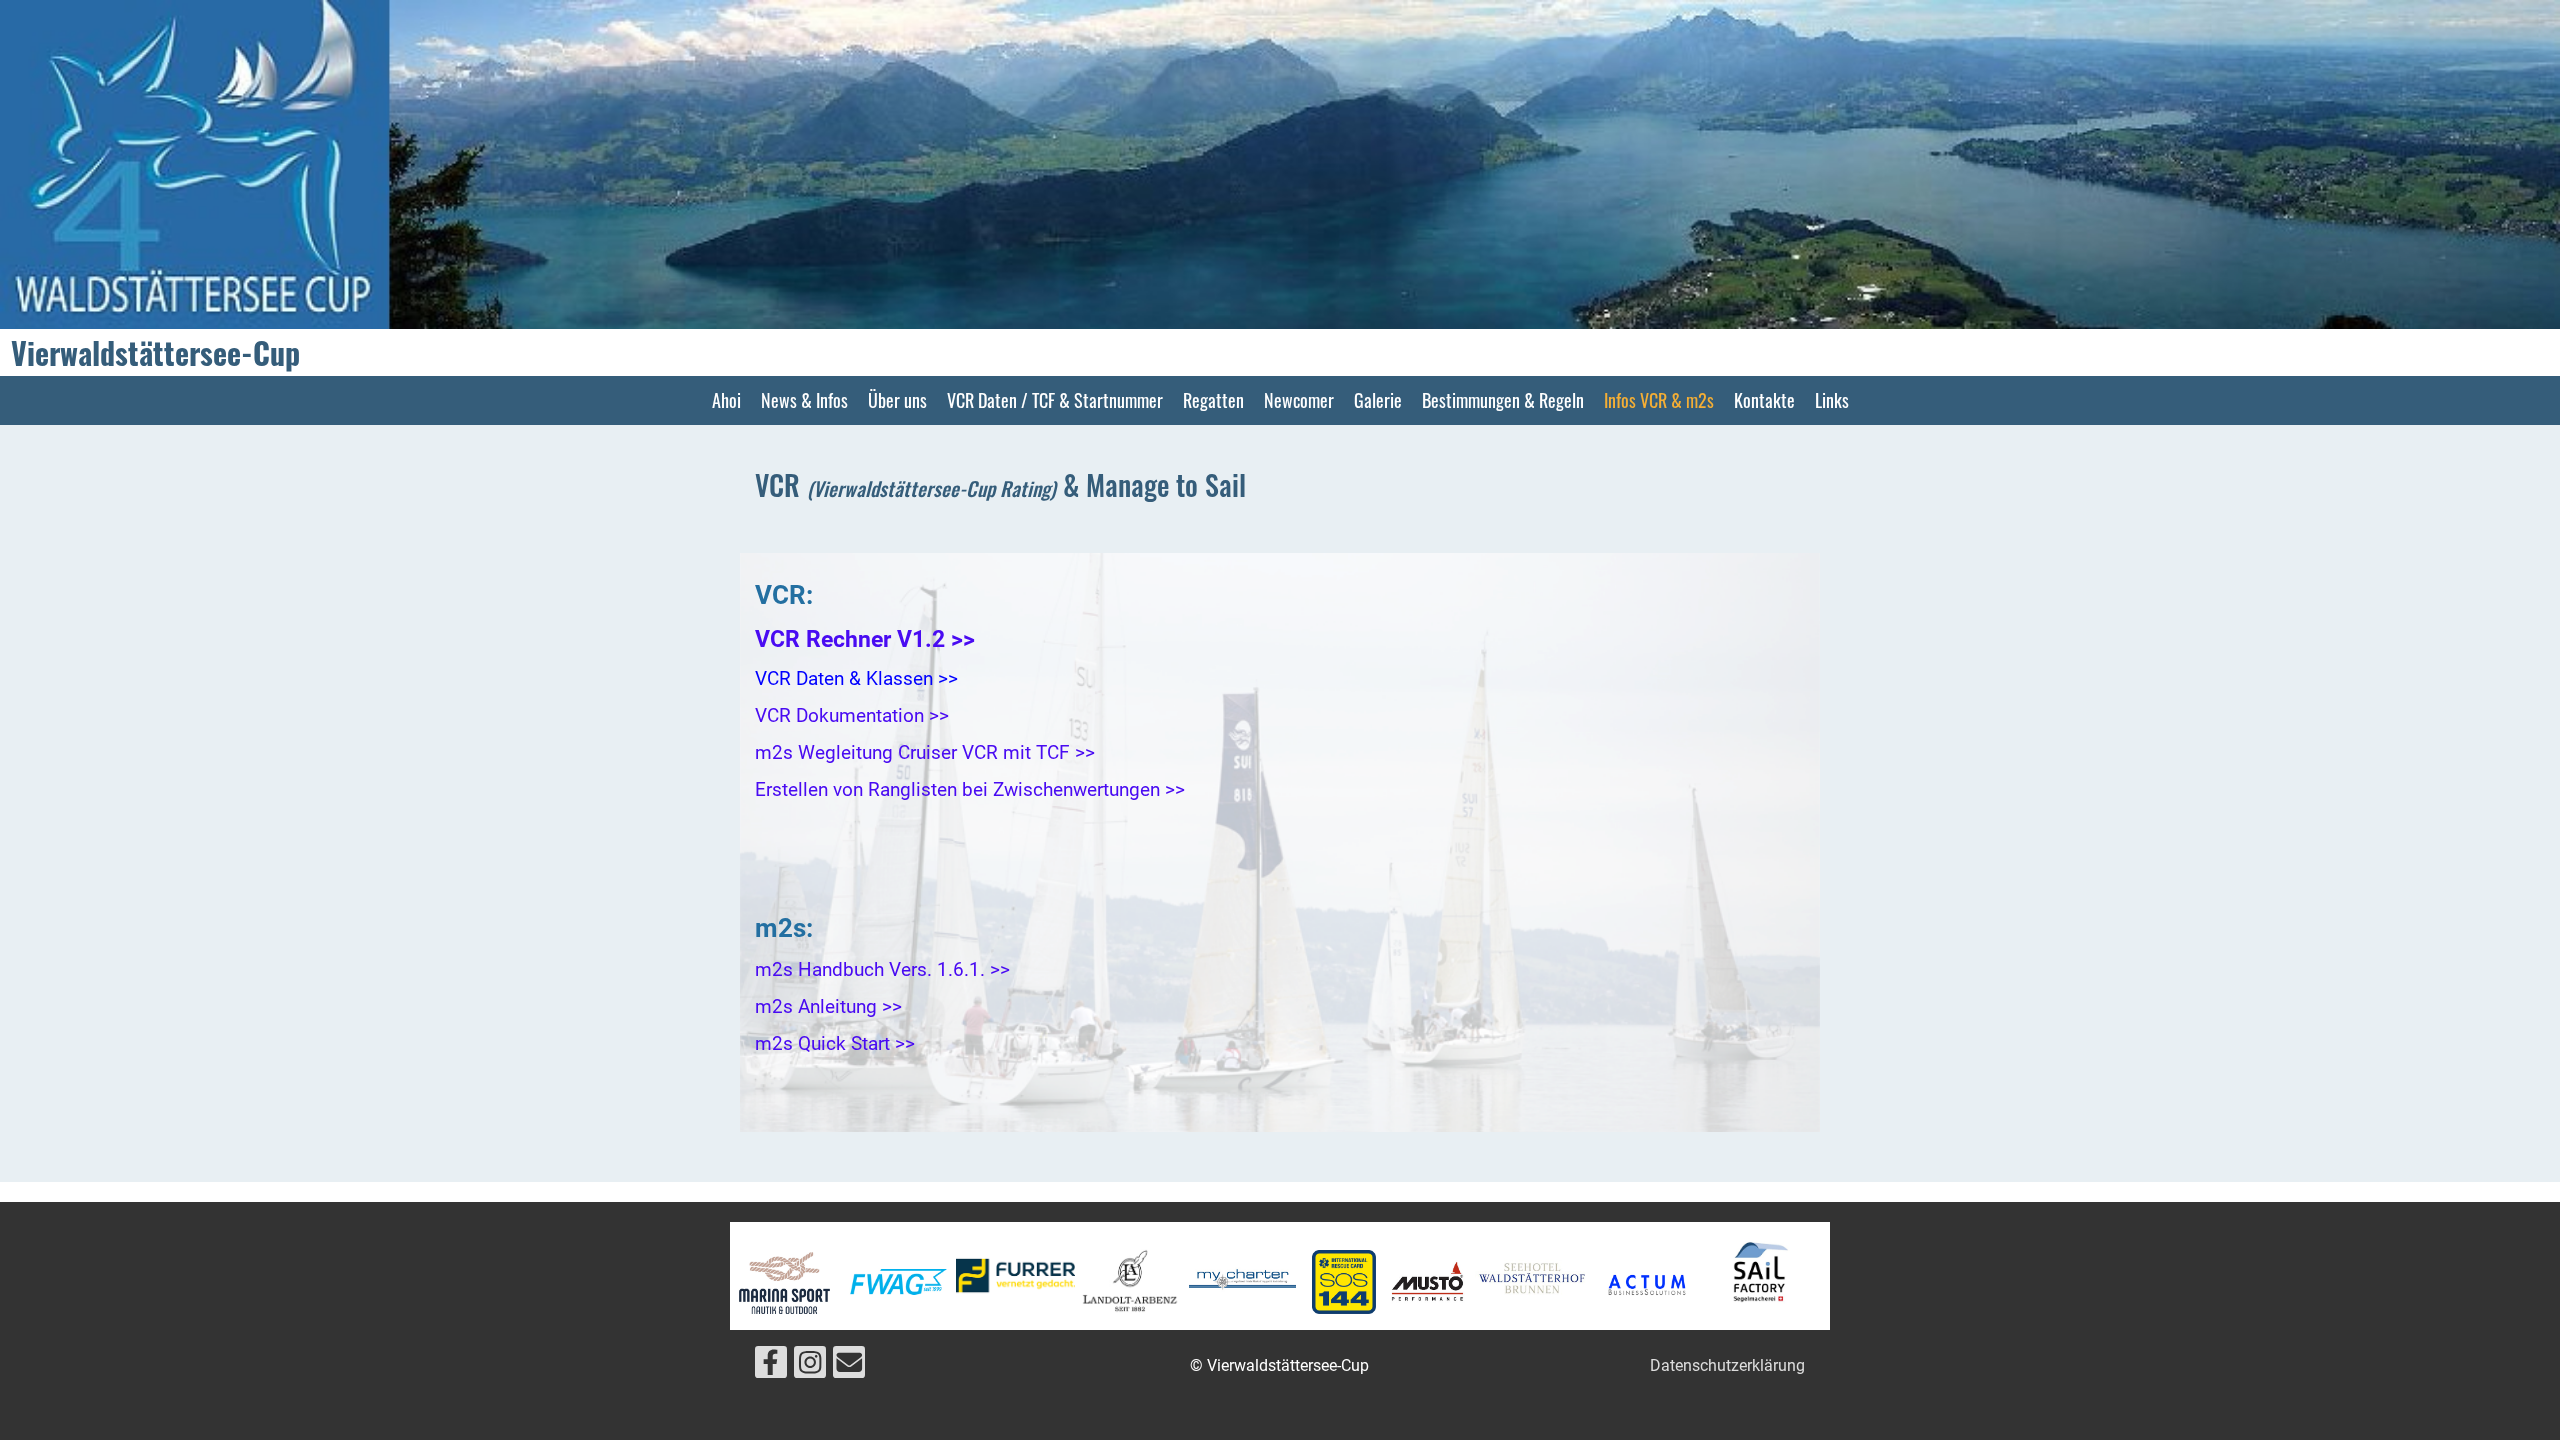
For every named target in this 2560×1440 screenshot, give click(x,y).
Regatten (1213, 400)
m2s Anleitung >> (828, 1006)
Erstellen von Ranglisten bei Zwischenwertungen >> (970, 789)
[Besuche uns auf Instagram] (810, 1367)
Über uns (897, 400)
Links (1832, 400)
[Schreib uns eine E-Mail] (849, 1367)
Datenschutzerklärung (1727, 1365)
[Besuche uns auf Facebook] (771, 1367)
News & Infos (804, 400)
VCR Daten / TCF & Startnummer (1055, 400)
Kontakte (1764, 400)
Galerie (1378, 400)
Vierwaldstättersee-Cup (155, 353)
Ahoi (726, 400)
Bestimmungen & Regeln (1503, 400)
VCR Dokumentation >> (852, 715)
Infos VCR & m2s (1659, 400)
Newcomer (1299, 400)
